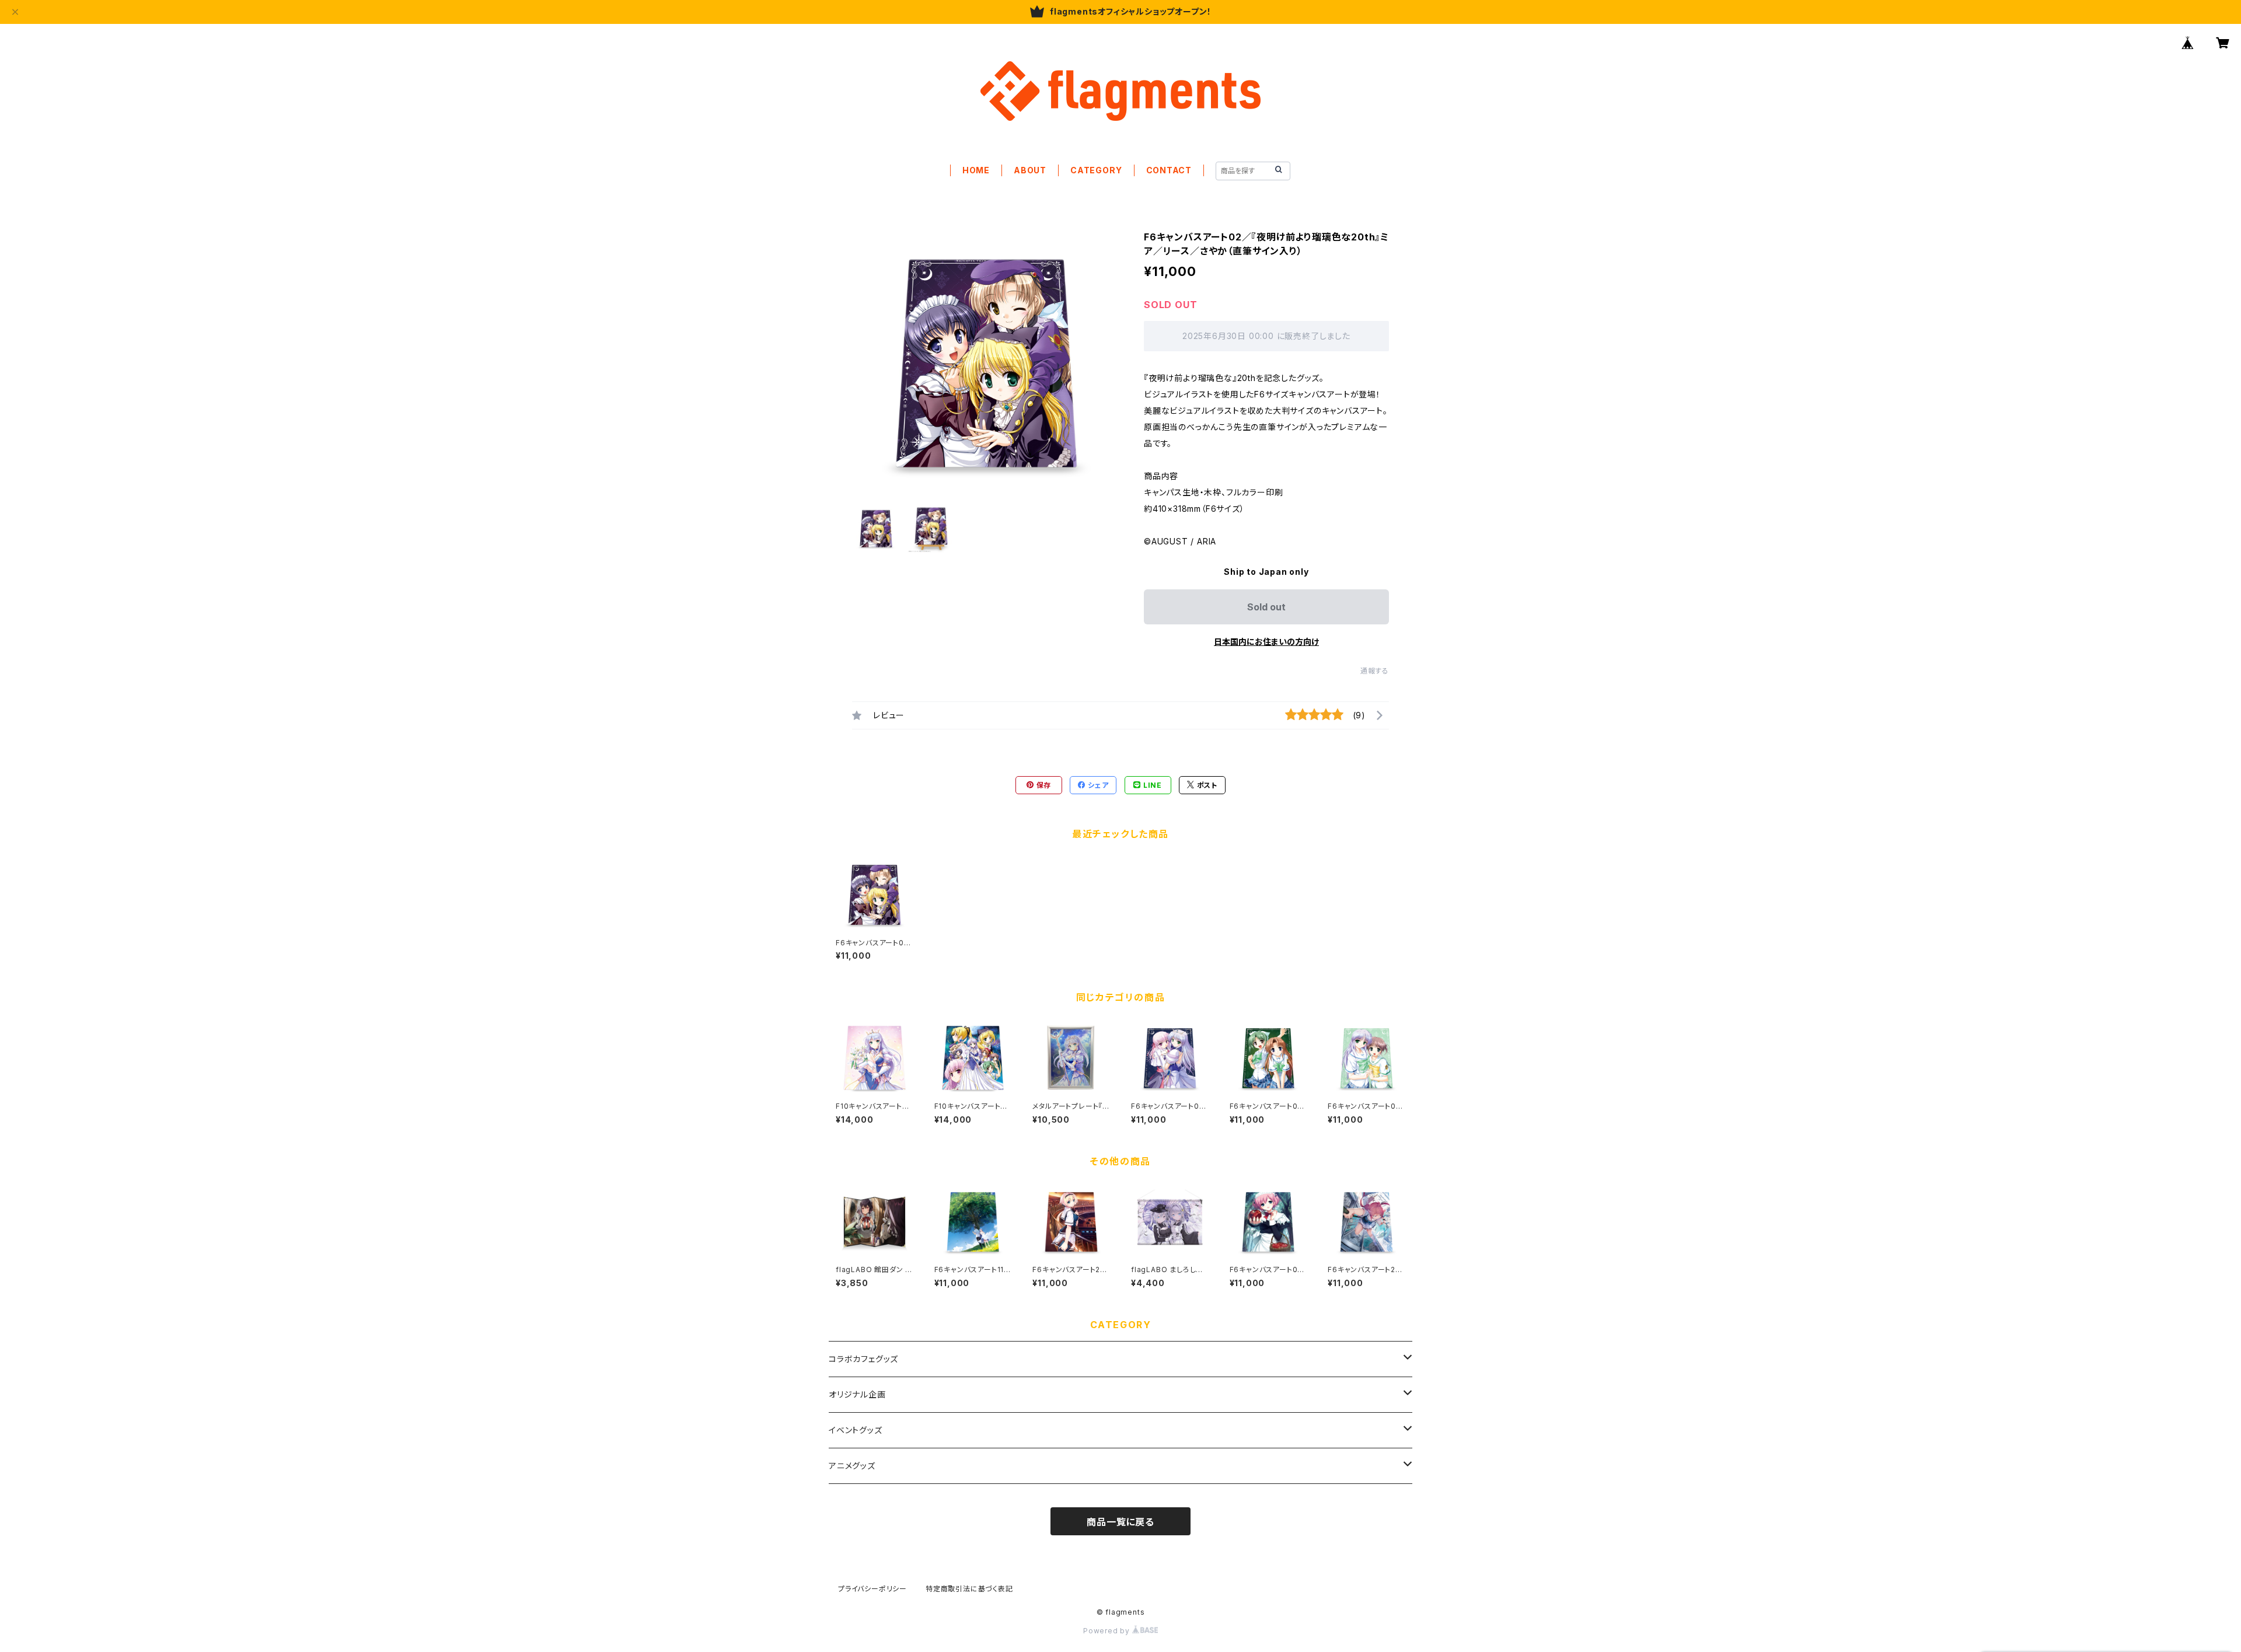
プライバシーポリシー (872, 1589)
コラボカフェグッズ (863, 1359)
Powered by (1108, 1631)
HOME (976, 170)
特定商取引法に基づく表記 (969, 1589)
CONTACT (1169, 170)
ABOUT (1030, 170)
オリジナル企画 (857, 1394)
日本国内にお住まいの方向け (1266, 642)
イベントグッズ (856, 1430)
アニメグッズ (852, 1466)
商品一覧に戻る (1120, 1522)
